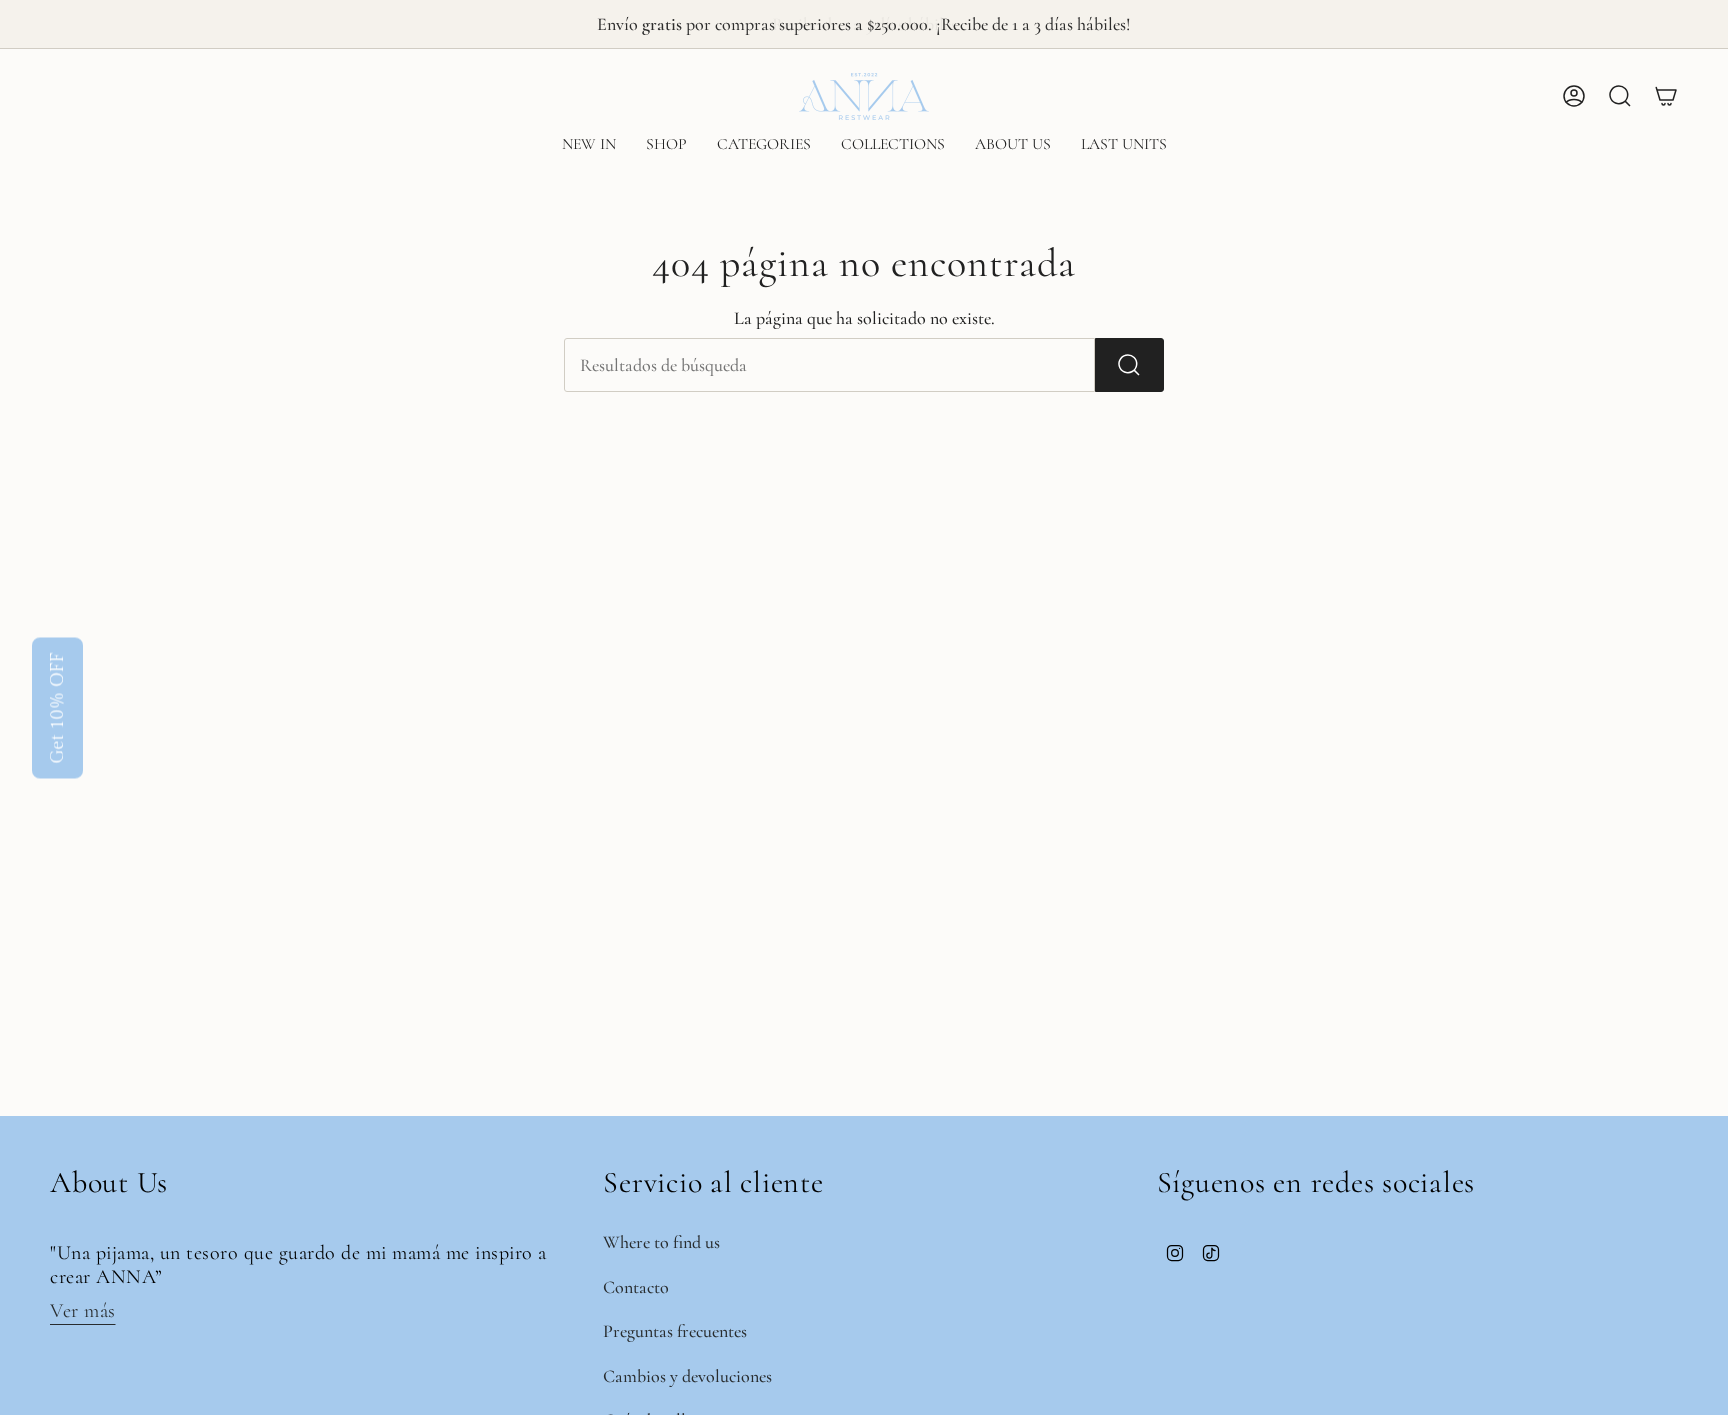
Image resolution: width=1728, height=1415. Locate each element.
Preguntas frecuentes (675, 1331)
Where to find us (661, 1242)
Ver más (83, 1311)
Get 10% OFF (57, 707)
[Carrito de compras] (1666, 96)
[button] (666, 145)
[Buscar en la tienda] (1129, 365)
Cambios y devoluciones (687, 1376)
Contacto (636, 1287)
